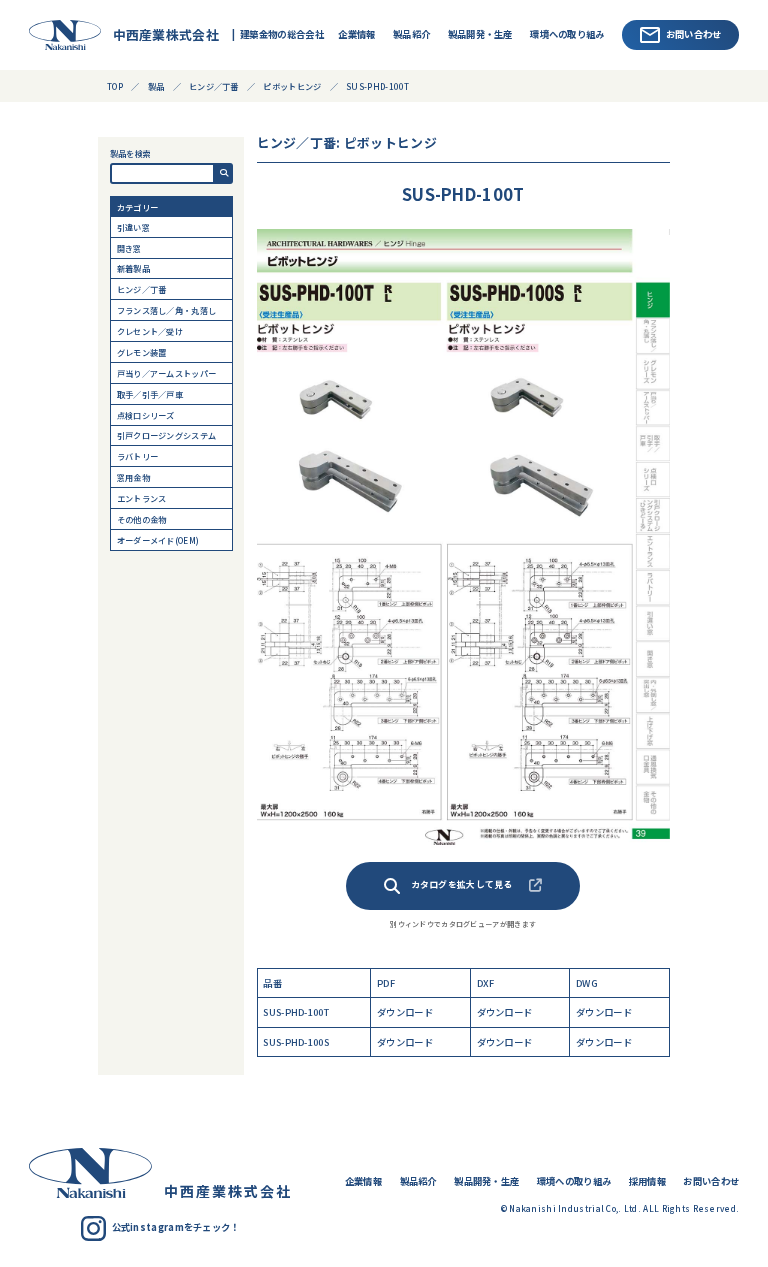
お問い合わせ (694, 34)
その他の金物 (142, 519)
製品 (156, 86)
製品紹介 (411, 34)
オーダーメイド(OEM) (158, 540)
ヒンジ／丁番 (142, 289)
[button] (224, 174)
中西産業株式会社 (161, 34)
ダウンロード (405, 1012)
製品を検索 (130, 153)
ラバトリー (137, 456)
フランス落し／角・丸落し (167, 310)
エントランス (142, 498)
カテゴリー (137, 207)
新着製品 (133, 268)
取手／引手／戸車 (150, 394)
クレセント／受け (150, 331)
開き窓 (129, 248)
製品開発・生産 (480, 34)
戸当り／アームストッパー (167, 373)
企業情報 (356, 34)
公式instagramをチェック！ (176, 1227)
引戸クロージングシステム (167, 435)
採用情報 (647, 1181)
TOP (115, 86)
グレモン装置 (142, 352)
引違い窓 (133, 227)
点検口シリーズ (146, 415)
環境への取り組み (567, 34)
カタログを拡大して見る (462, 884)
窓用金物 (133, 477)
